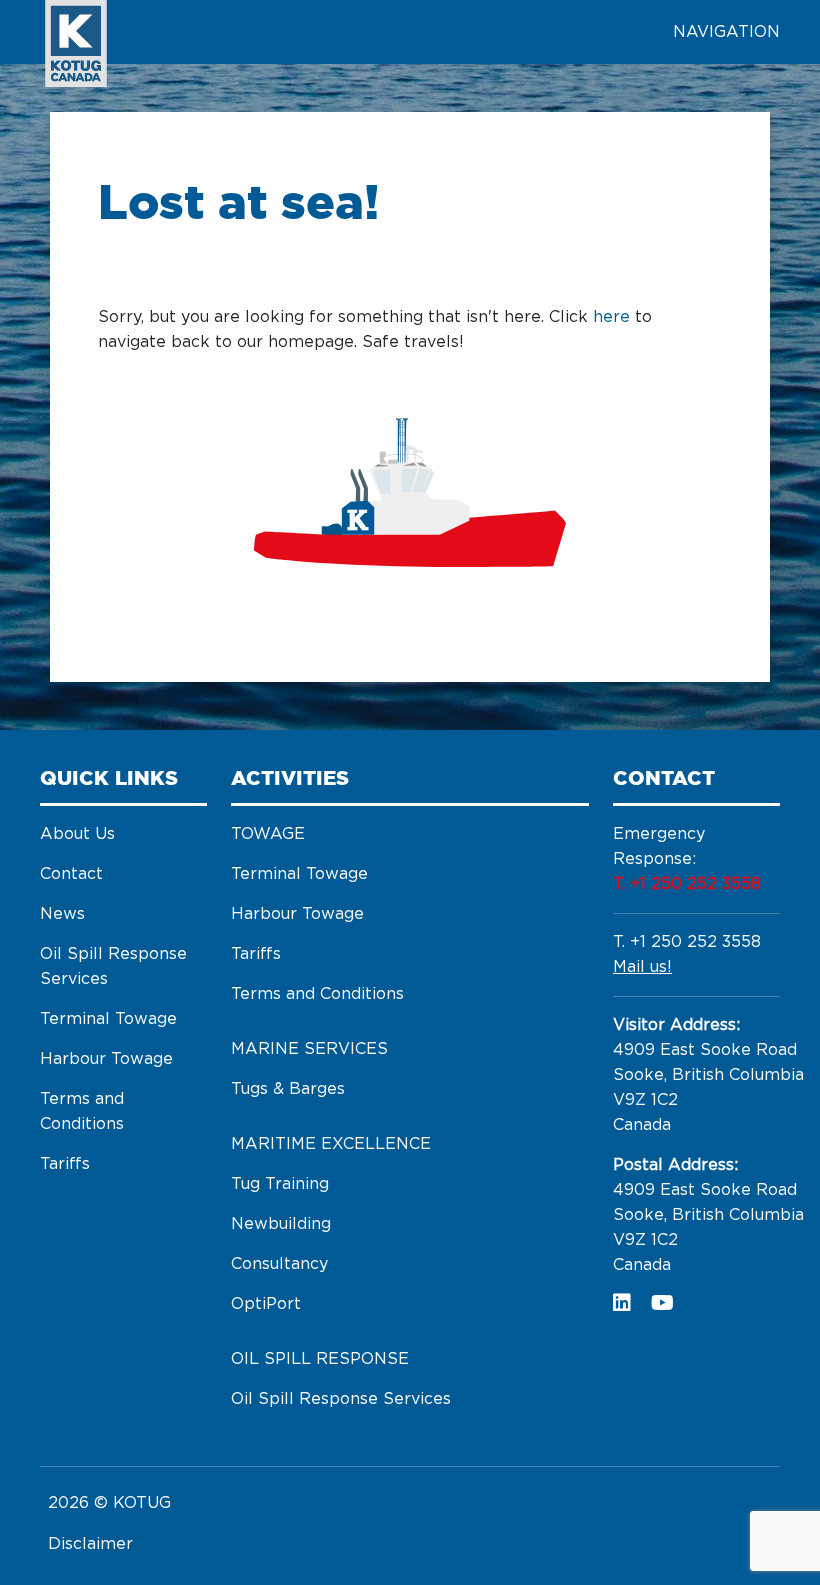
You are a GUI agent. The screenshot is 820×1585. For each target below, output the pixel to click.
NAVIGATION (726, 32)
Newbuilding (281, 1224)
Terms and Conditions (317, 994)
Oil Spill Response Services (341, 1399)
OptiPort (266, 1304)
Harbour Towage (106, 1059)
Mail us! (642, 967)
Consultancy (279, 1264)
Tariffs (65, 1164)
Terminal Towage (108, 1019)
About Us (77, 834)
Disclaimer (90, 1544)
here (611, 317)
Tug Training (280, 1184)
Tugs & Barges (288, 1089)
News (62, 914)
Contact (71, 874)
